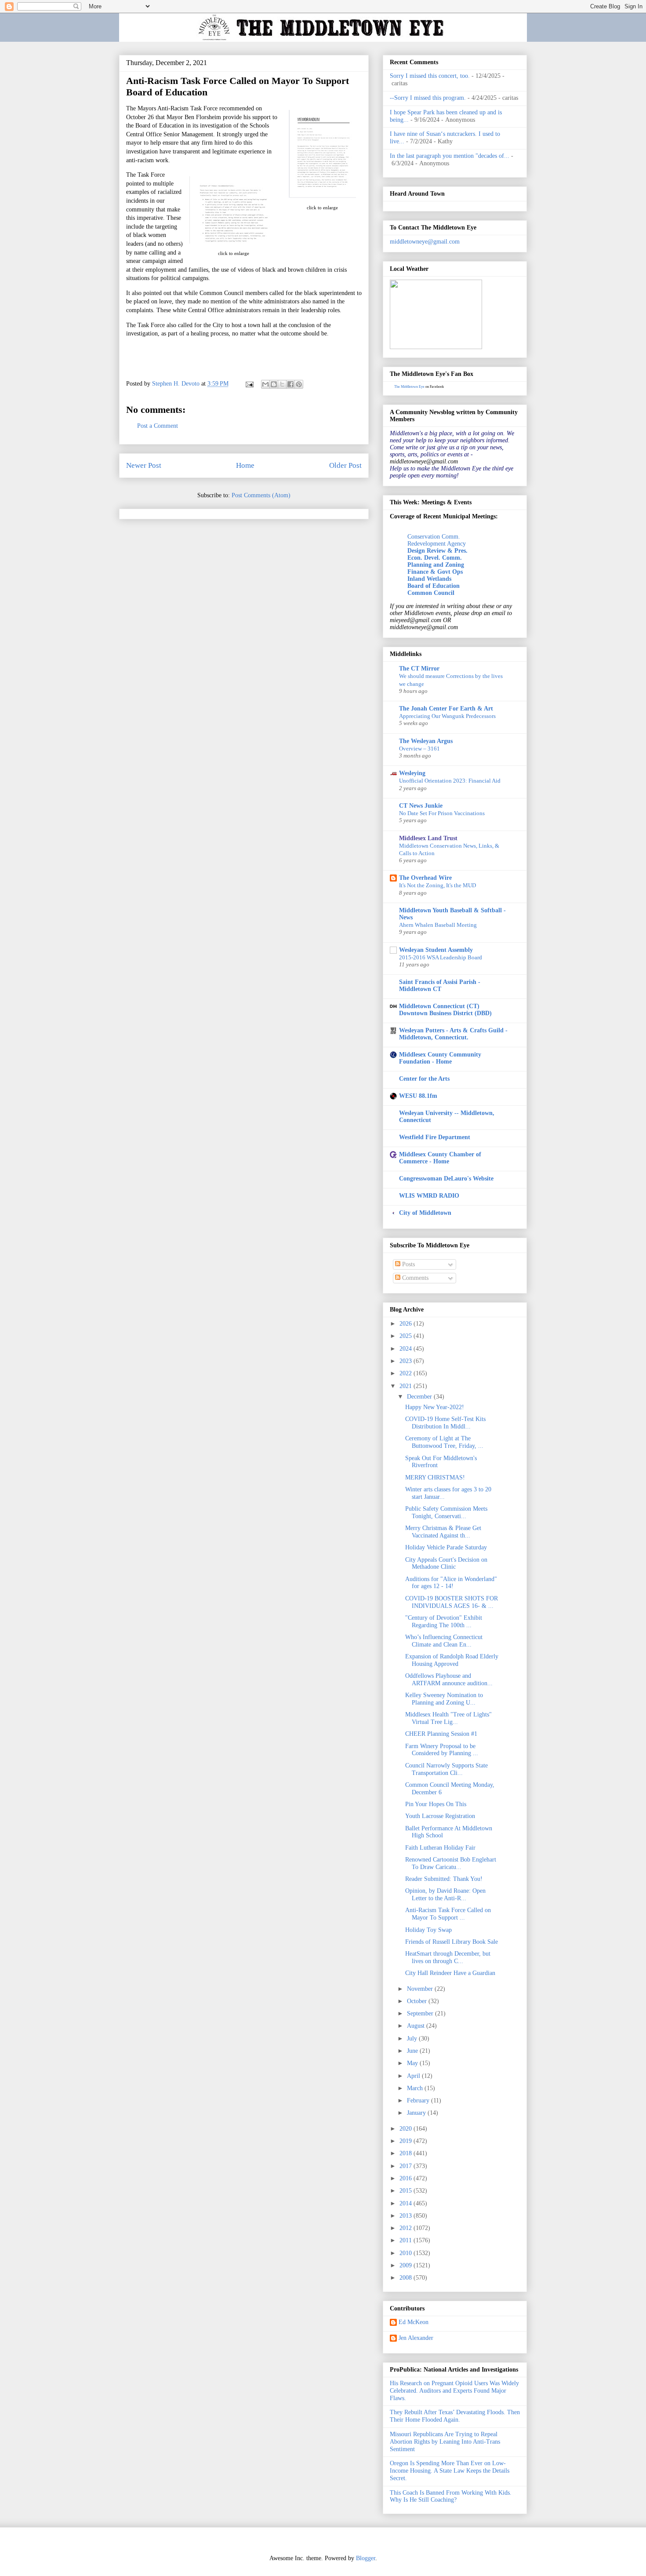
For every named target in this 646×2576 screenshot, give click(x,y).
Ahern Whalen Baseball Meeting (438, 925)
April (414, 2076)
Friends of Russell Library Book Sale (452, 1942)
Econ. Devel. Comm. (435, 558)
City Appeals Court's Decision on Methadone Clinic (446, 1563)
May (413, 2063)
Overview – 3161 (419, 749)
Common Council (431, 593)
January (417, 2113)
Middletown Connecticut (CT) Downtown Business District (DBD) (445, 1010)
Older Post (345, 465)
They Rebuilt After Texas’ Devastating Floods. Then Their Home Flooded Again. (455, 2416)
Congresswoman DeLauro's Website (446, 1179)
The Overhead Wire (425, 878)
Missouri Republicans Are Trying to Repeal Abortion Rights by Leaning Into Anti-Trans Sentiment (445, 2442)
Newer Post (144, 465)
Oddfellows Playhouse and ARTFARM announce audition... (449, 1680)
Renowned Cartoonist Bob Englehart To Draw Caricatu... (451, 1863)
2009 (406, 2265)
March (416, 2088)
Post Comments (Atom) (261, 495)
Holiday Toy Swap (428, 1930)
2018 (406, 2153)
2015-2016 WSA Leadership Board (441, 957)
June (413, 2051)
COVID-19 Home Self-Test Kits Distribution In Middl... (445, 1423)
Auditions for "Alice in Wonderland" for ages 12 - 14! (451, 1583)
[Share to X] (282, 384)
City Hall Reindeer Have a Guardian (450, 1973)
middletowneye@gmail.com (425, 242)
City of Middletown (425, 1213)
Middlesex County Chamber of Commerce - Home (440, 1158)
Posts (408, 1264)
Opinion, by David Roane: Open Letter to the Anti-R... (445, 1895)
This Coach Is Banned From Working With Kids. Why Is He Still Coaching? (451, 2496)
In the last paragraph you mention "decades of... (450, 156)
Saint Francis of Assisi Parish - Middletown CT (440, 986)
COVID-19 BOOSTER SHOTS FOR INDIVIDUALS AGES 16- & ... (452, 1602)
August (417, 2026)
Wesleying (412, 773)
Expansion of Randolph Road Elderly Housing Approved (452, 1660)
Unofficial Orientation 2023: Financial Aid (450, 781)
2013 (406, 2216)
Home (245, 465)
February (419, 2101)
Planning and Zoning (436, 565)
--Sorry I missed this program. (428, 98)
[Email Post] (249, 384)
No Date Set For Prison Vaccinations (442, 813)
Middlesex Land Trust (428, 838)
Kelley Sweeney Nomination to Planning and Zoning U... (444, 1699)
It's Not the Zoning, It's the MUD (437, 885)
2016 (406, 2178)
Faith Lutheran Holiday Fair (440, 1848)
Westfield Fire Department (435, 1137)
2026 (406, 1324)
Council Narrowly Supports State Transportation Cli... (446, 1769)
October (418, 2001)
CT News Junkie (421, 806)
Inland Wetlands (429, 579)
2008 (406, 2278)
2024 (406, 1349)
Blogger (366, 2558)
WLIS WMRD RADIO (429, 1196)
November (421, 1989)
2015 (406, 2191)
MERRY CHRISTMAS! (435, 1477)
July (413, 2039)
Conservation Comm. (434, 537)
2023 (406, 1361)
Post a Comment (158, 426)
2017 (406, 2166)
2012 (406, 2228)
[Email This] (265, 384)
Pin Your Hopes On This (436, 1804)
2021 (406, 1386)
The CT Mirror (419, 669)
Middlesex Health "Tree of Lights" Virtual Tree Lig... (448, 1718)
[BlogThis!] (274, 384)
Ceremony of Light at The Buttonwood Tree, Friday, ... (444, 1442)
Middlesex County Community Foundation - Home (440, 1058)
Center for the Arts (424, 1079)
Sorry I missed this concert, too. (430, 76)
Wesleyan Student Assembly (436, 950)
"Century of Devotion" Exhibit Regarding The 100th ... (444, 1621)
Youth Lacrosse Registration (440, 1816)
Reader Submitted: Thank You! (444, 1879)
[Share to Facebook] (290, 384)
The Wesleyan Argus (426, 741)
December (420, 1397)
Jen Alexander (416, 2338)
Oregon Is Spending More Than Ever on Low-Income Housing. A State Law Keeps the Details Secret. (450, 2471)
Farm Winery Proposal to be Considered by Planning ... (442, 1750)
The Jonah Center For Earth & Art (446, 709)
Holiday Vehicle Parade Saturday (446, 1547)
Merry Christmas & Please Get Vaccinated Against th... (443, 1532)
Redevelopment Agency (437, 544)
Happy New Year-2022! (435, 1407)
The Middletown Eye (409, 387)
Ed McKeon (414, 2322)
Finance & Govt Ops (435, 572)
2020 (406, 2129)
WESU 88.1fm (418, 1096)
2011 (406, 2240)
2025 (406, 1336)
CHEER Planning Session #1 (441, 1734)
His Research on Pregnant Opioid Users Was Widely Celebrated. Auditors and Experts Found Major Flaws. (454, 2391)
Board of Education (434, 586)
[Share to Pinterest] (299, 384)
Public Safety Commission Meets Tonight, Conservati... (446, 1512)
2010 (406, 2253)
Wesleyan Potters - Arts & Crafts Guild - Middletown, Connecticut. (453, 1034)
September (421, 2013)
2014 (406, 2203)
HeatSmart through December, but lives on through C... (448, 1957)
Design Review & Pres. (437, 551)
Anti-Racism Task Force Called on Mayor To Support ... (448, 1914)
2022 (406, 1373)
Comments (414, 1278)
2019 (406, 2141)
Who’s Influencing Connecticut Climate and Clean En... (444, 1641)
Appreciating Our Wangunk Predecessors (447, 716)
